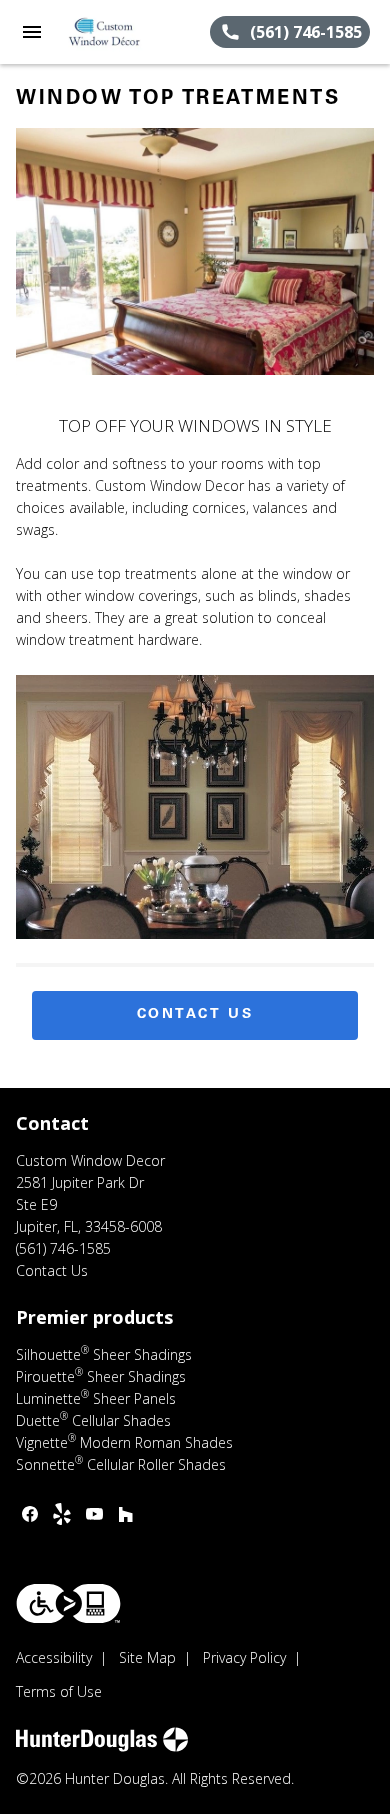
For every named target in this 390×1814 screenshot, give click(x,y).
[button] (32, 32)
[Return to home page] (124, 32)
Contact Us (195, 1015)
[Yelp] (62, 1514)
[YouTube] (94, 1514)
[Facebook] (30, 1514)
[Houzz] (126, 1514)
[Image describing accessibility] (68, 1603)
